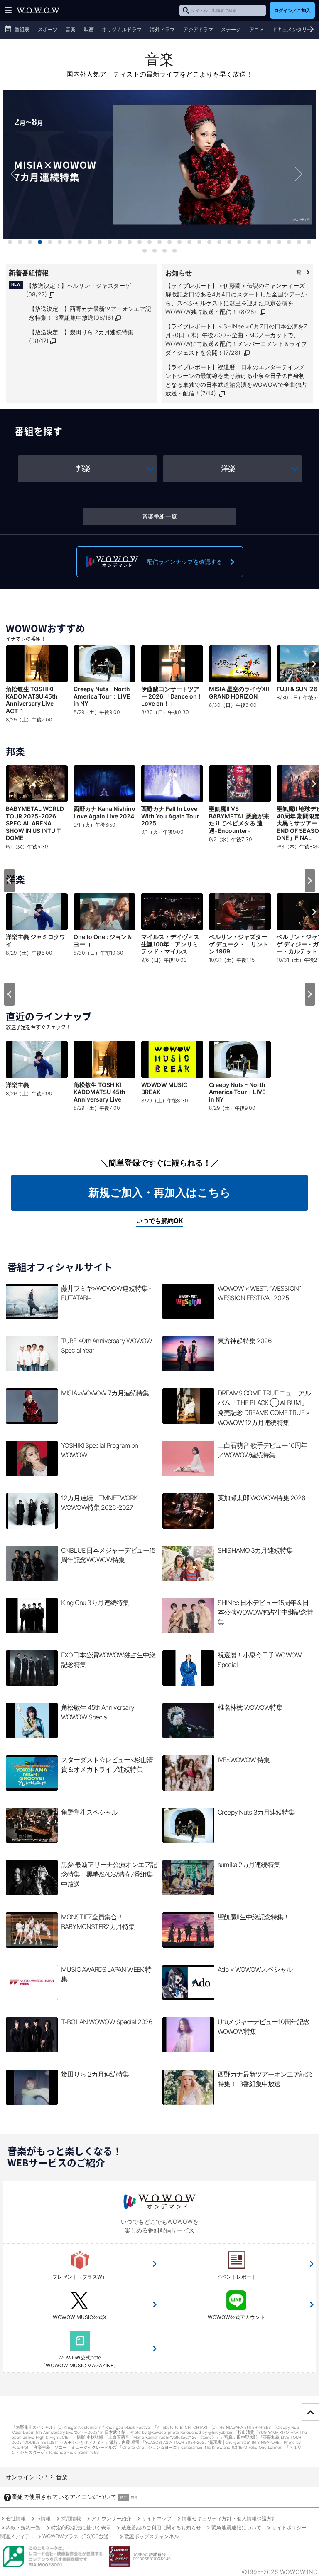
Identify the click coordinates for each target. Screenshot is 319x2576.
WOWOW (38, 10)
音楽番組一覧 (159, 516)
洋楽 (228, 468)
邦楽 (83, 468)
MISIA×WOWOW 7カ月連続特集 (159, 174)
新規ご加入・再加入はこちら (160, 1192)
